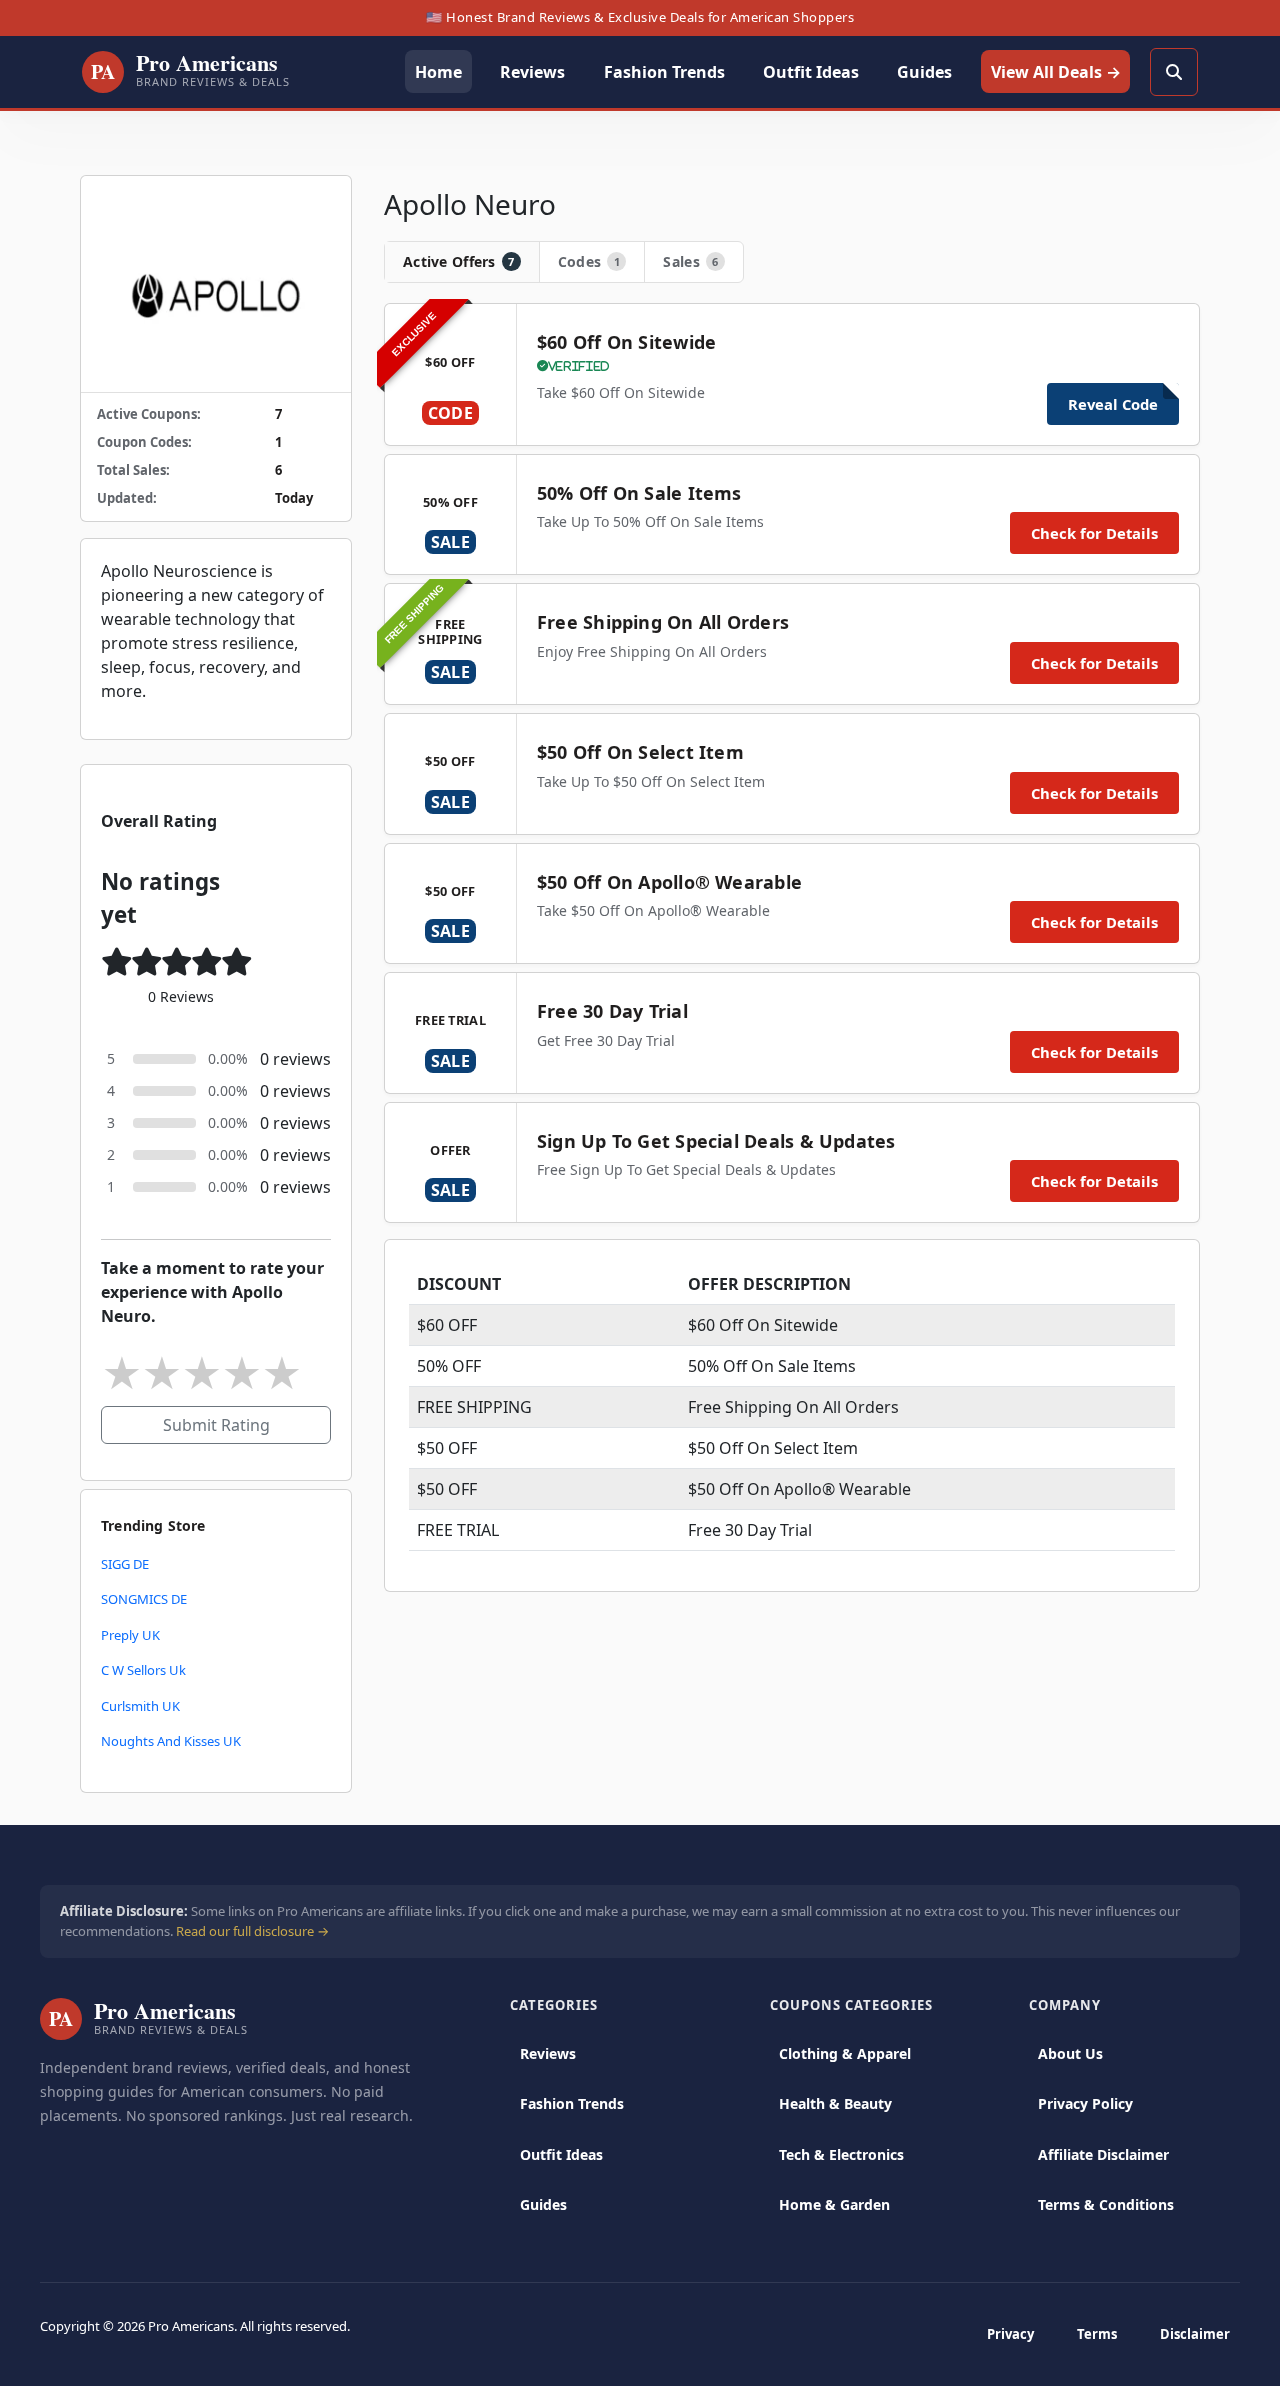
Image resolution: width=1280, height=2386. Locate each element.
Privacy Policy (1085, 2103)
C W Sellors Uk (143, 1670)
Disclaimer (1195, 2334)
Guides (543, 2204)
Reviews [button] (532, 72)
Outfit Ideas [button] (811, 72)
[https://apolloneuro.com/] (216, 284)
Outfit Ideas (561, 2154)
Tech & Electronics (841, 2154)
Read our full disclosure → (252, 1931)
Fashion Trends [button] (664, 72)
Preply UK (130, 1635)
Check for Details (1094, 533)
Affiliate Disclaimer (1103, 2154)
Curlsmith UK (140, 1706)
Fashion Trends (572, 2103)
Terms (1097, 2334)
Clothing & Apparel (845, 2053)
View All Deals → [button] (1056, 72)
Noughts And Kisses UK (171, 1741)
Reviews (548, 2053)
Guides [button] (924, 72)
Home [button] (438, 72)
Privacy (1010, 2334)
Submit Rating (216, 1425)
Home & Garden (834, 2204)
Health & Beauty (835, 2103)
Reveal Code (1113, 404)
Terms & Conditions (1106, 2204)
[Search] (1174, 72)
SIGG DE (125, 1564)
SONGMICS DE (144, 1599)
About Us (1070, 2053)
